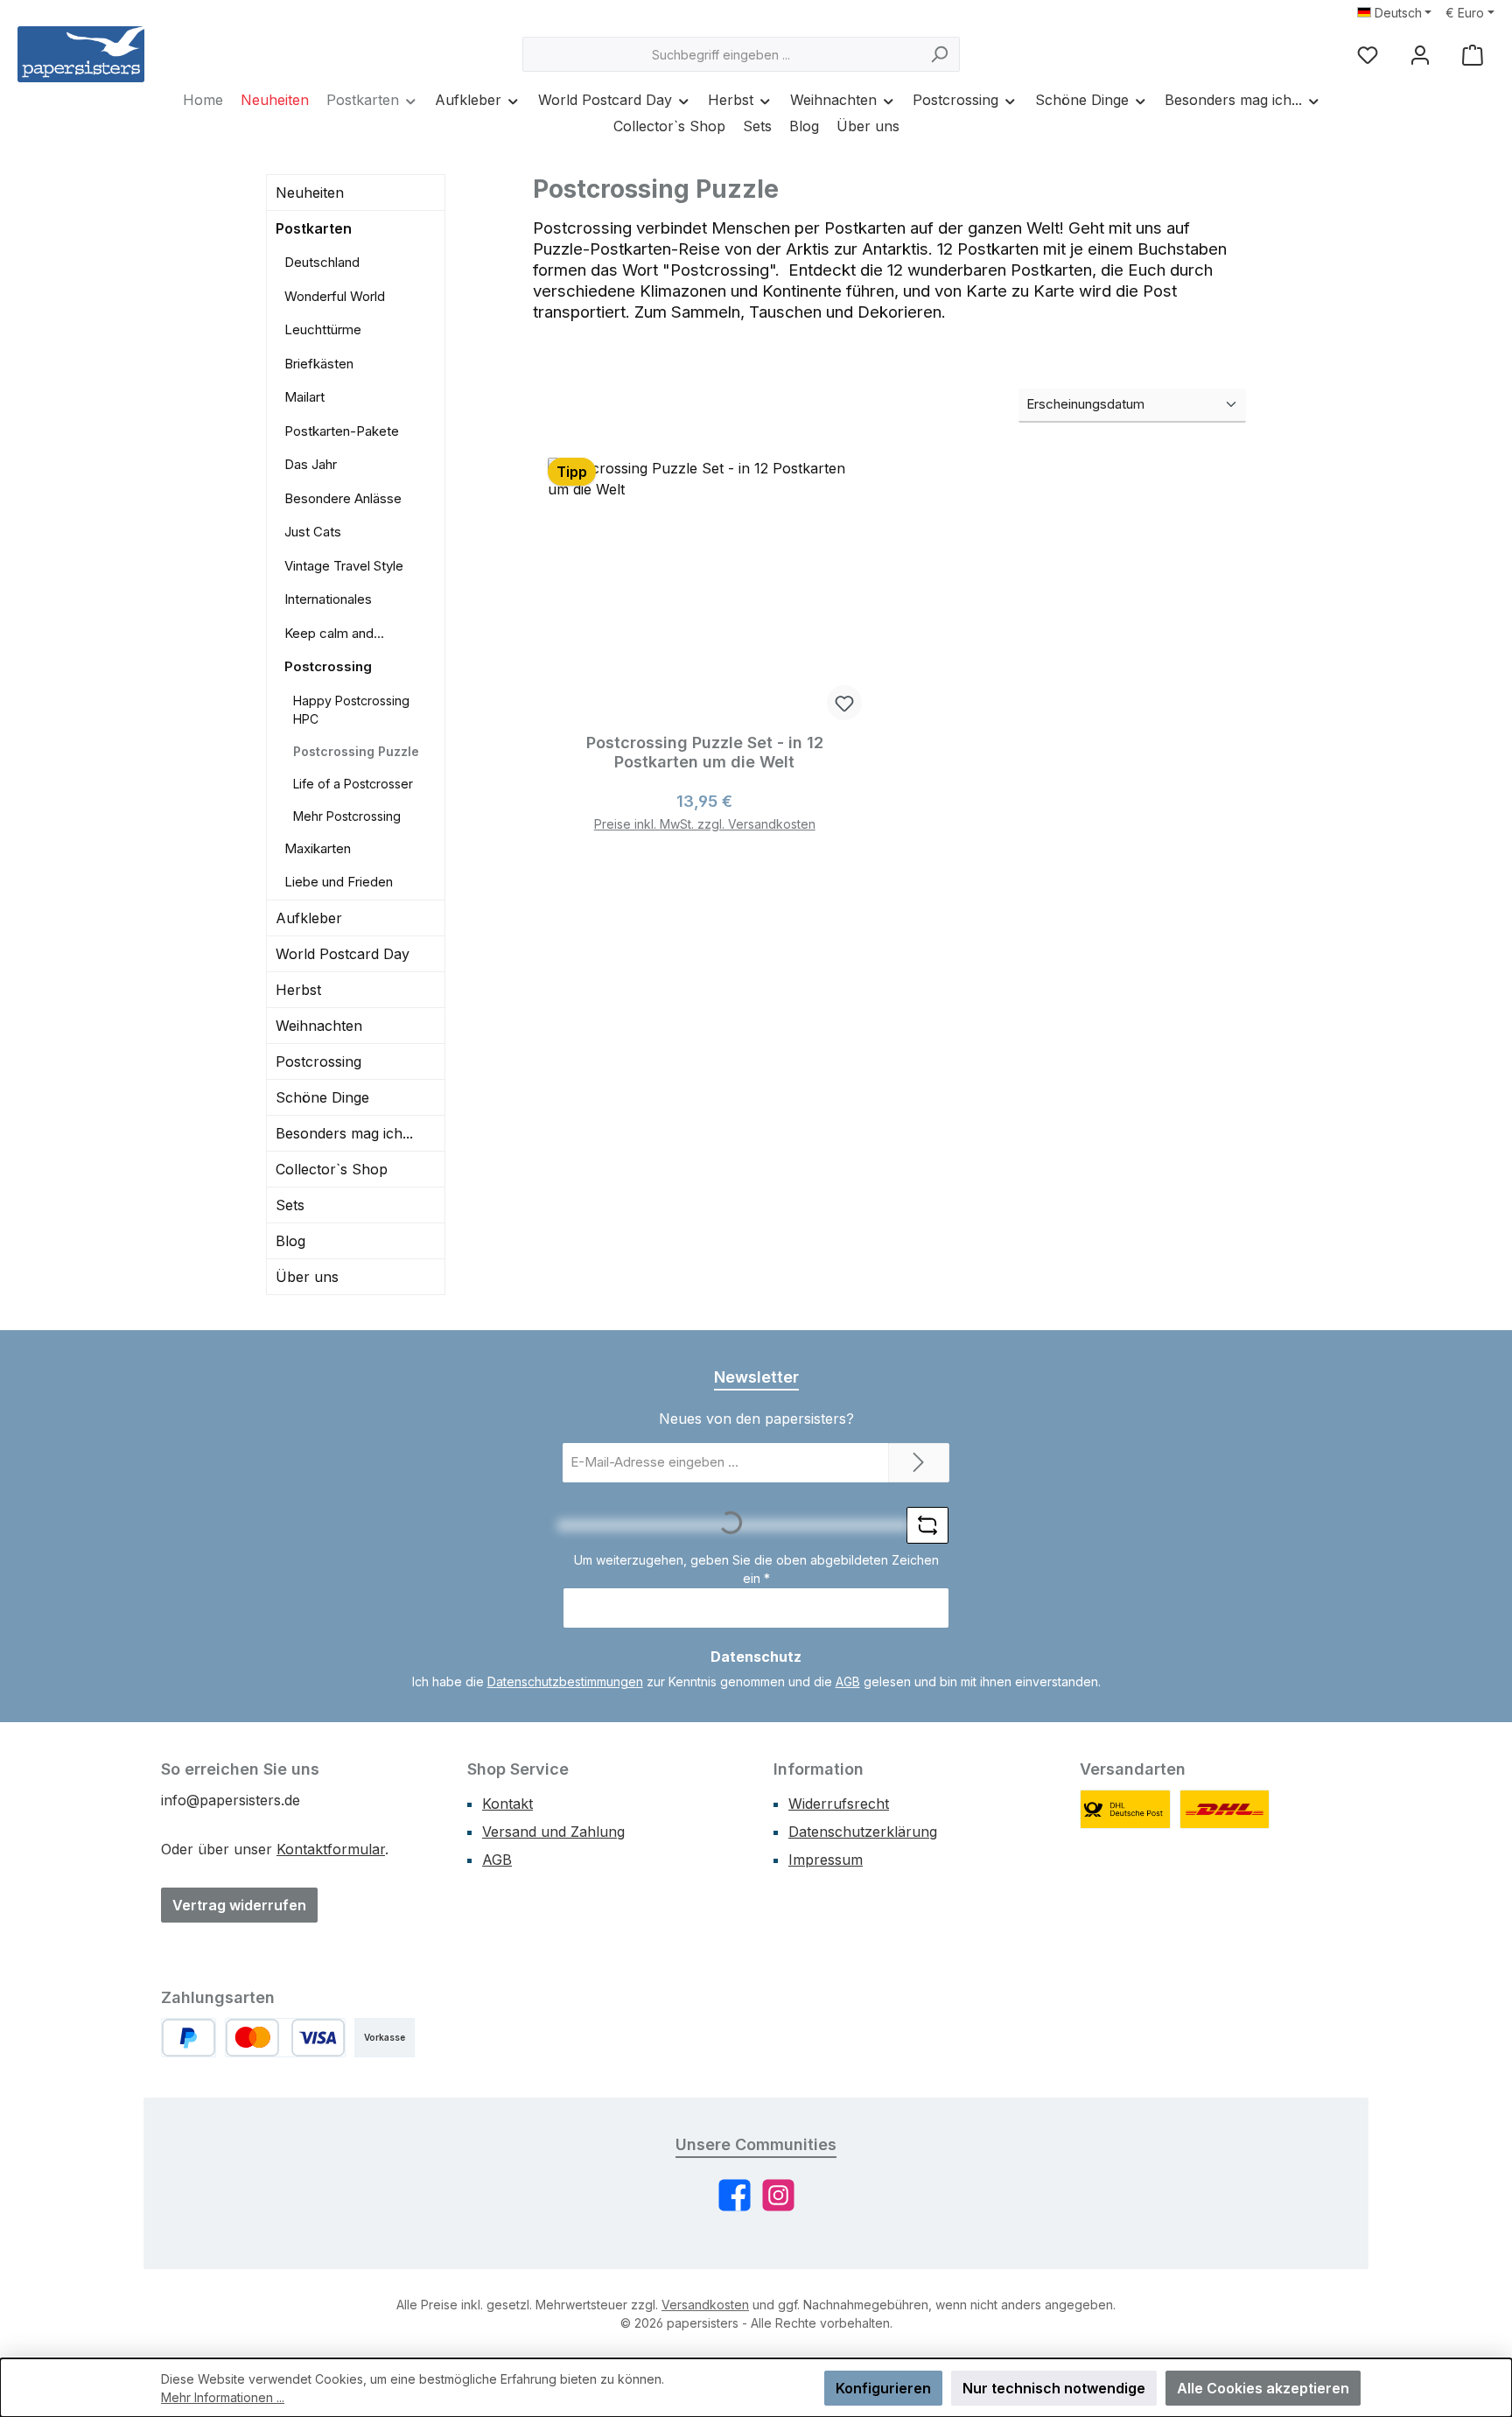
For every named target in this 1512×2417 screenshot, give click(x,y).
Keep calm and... (334, 633)
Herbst (298, 990)
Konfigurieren (883, 2388)
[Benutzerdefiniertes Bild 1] (1125, 1809)
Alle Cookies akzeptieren (1263, 2388)
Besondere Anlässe (343, 498)
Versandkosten (705, 2305)
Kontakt (507, 1804)
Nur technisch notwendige (1054, 2388)
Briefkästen (319, 364)
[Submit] (919, 1463)
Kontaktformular (331, 1849)
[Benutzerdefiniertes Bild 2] (1225, 1809)
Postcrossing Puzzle (356, 751)
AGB (848, 1681)
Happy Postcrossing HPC (351, 710)
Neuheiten (310, 193)
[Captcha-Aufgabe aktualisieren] (927, 1525)
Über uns (307, 1277)
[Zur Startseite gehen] (81, 54)
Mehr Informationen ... (223, 2397)
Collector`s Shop (332, 1169)
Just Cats (313, 532)
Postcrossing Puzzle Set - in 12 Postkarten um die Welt (705, 752)
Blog (290, 1241)
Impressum (826, 1860)
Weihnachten (319, 1026)
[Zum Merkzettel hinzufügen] (844, 703)
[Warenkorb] (1473, 55)
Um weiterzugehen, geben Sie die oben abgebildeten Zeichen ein (756, 1569)
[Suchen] (939, 54)
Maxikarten (318, 848)
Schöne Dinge (322, 1097)
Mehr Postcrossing (347, 816)
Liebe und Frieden (339, 882)
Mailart (304, 397)
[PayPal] (189, 2038)
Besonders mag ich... (344, 1133)
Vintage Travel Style (344, 566)
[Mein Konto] (1420, 55)
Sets (290, 1205)
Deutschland (322, 262)
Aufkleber (309, 918)
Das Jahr (311, 464)
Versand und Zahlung (553, 1832)
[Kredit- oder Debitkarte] (285, 2038)
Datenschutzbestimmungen (565, 1681)
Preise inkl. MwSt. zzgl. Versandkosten (705, 824)
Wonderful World (335, 296)
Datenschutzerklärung (863, 1832)
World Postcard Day (343, 954)
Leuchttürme (323, 329)
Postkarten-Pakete (342, 431)
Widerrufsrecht (839, 1804)
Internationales (328, 599)
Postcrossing (328, 666)
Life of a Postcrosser (353, 784)
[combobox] (721, 54)
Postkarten (314, 228)
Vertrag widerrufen (239, 1905)
